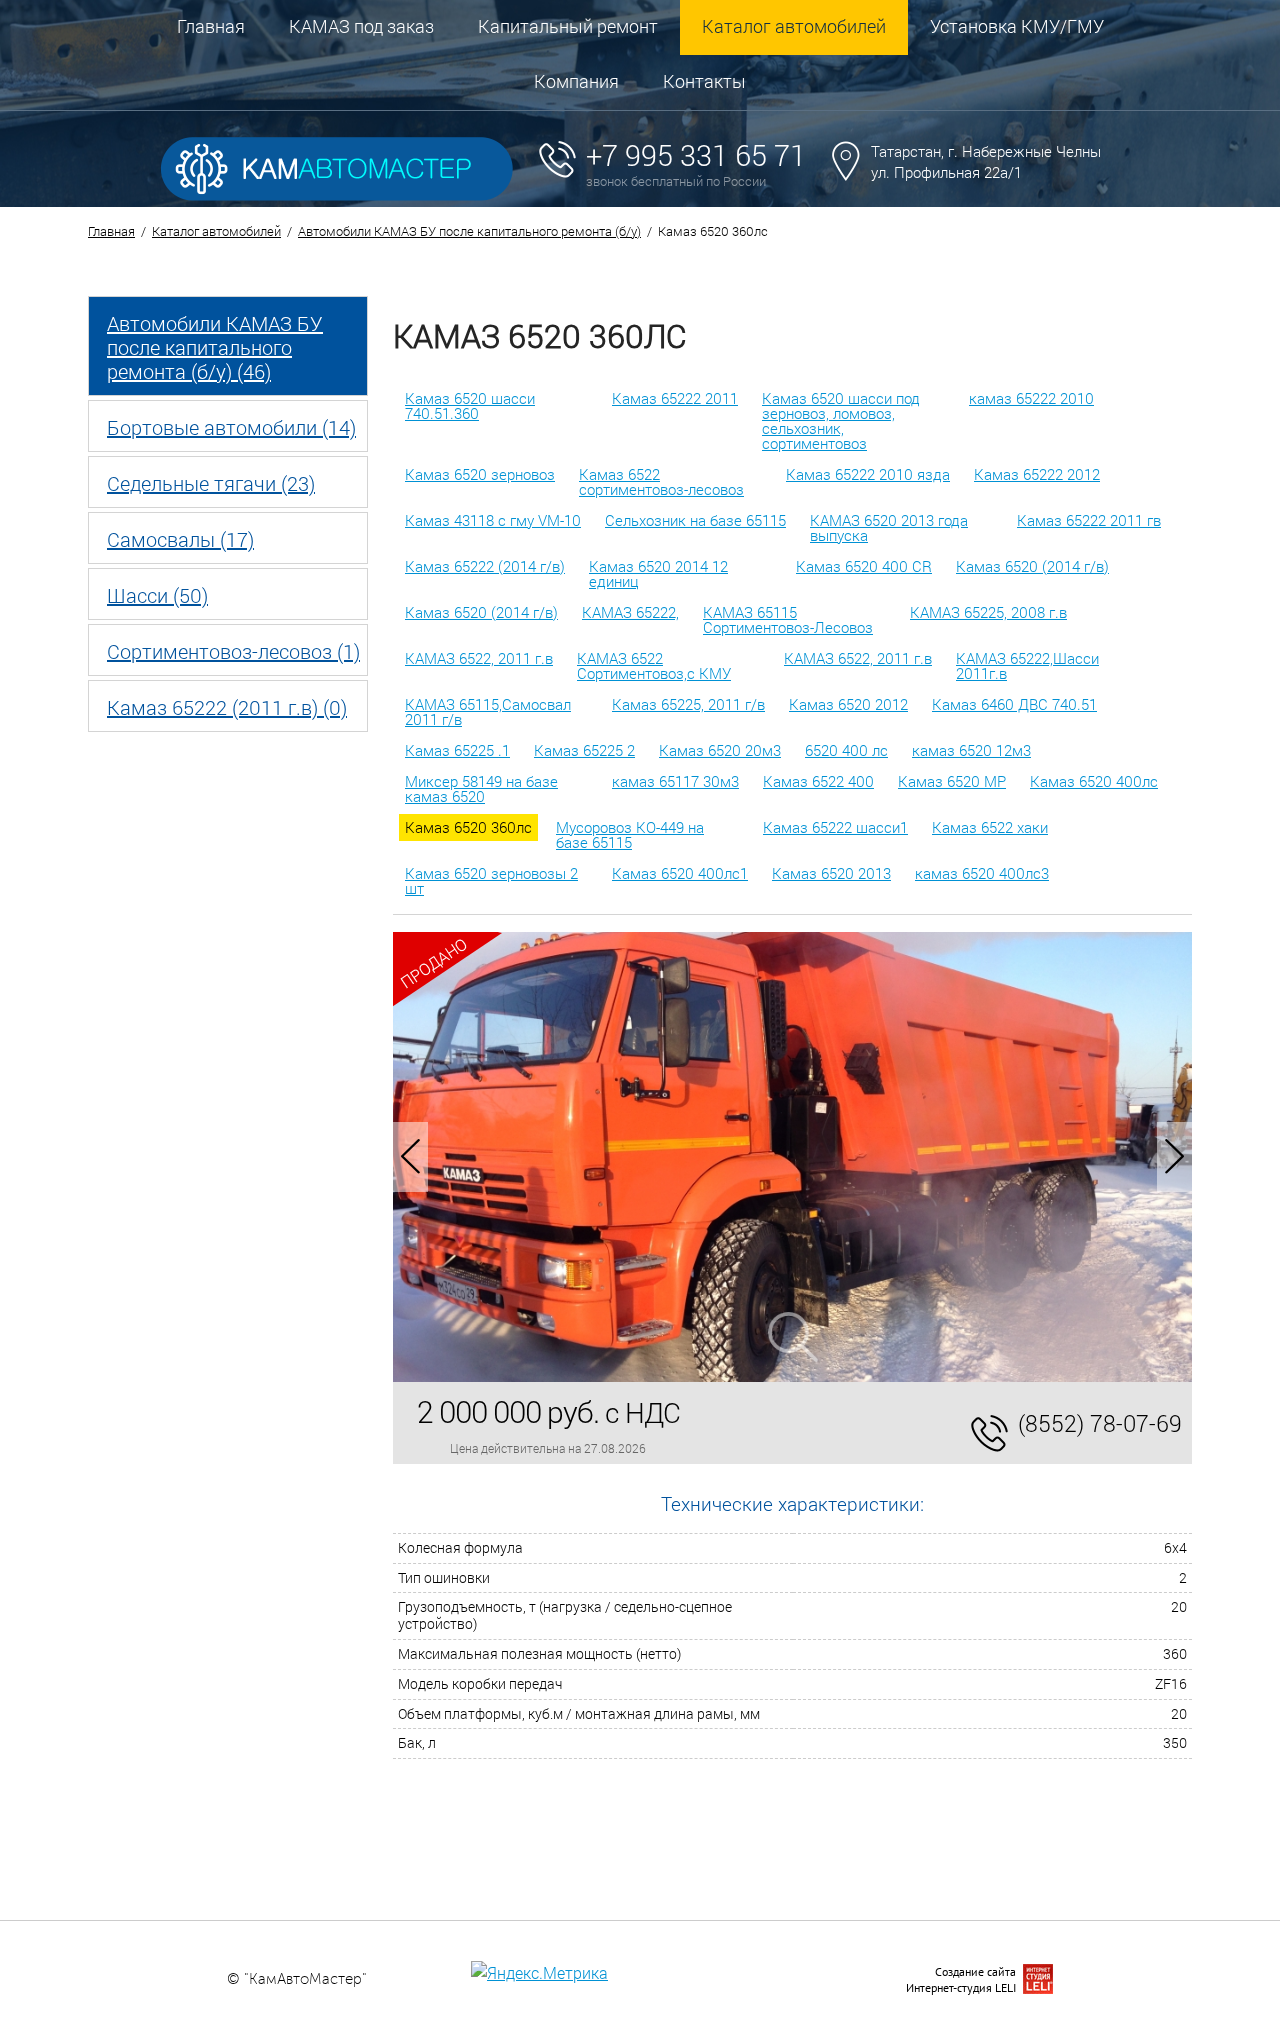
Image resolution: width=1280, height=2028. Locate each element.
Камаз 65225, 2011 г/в (688, 704)
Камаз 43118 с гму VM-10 (493, 520)
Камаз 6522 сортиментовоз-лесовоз (661, 481)
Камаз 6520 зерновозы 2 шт (491, 880)
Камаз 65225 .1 (457, 750)
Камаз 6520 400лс (1094, 781)
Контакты (704, 81)
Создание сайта (975, 1971)
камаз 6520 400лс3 (982, 873)
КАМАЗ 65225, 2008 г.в (988, 612)
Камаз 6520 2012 (848, 704)
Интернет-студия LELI (961, 1987)
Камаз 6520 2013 (831, 873)
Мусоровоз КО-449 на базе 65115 (630, 834)
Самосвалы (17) (180, 539)
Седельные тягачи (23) (211, 483)
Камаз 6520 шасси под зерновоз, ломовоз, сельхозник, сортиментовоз (841, 420)
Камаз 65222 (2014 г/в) (485, 566)
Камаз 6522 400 (818, 781)
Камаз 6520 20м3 (720, 750)
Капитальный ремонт (568, 26)
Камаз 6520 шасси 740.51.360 (470, 405)
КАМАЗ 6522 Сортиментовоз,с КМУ (654, 665)
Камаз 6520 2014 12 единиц (658, 573)
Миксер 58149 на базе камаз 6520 (481, 788)
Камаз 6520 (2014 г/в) (1032, 566)
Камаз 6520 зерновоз (480, 474)
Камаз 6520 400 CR (864, 566)
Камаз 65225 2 (584, 750)
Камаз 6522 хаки (990, 827)
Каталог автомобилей (794, 26)
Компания (576, 81)
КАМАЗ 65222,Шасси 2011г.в (1027, 665)
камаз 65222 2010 (1031, 398)
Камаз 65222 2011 (675, 398)
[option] (792, 1157)
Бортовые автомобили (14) (231, 427)
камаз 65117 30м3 (675, 781)
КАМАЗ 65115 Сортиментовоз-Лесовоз (788, 619)
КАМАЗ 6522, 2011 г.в (479, 658)
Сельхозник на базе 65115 (695, 520)
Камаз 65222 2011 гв (1089, 520)
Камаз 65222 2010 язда (868, 474)
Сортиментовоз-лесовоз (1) (233, 651)
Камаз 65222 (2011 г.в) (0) (227, 707)
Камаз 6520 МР (952, 781)
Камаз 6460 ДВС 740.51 (1014, 704)
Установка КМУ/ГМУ (1017, 26)
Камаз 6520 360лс (468, 827)
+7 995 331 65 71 (696, 155)
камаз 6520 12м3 (971, 750)
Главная (211, 26)
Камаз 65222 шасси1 (835, 827)
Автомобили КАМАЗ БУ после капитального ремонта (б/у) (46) (215, 347)
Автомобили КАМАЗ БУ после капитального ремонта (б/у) (469, 231)
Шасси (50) (157, 595)
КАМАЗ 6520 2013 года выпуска (889, 527)
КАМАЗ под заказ (361, 26)
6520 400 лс (846, 750)
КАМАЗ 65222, (630, 612)
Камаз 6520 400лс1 (680, 873)
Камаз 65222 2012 (1037, 474)
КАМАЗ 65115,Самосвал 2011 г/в (488, 711)
